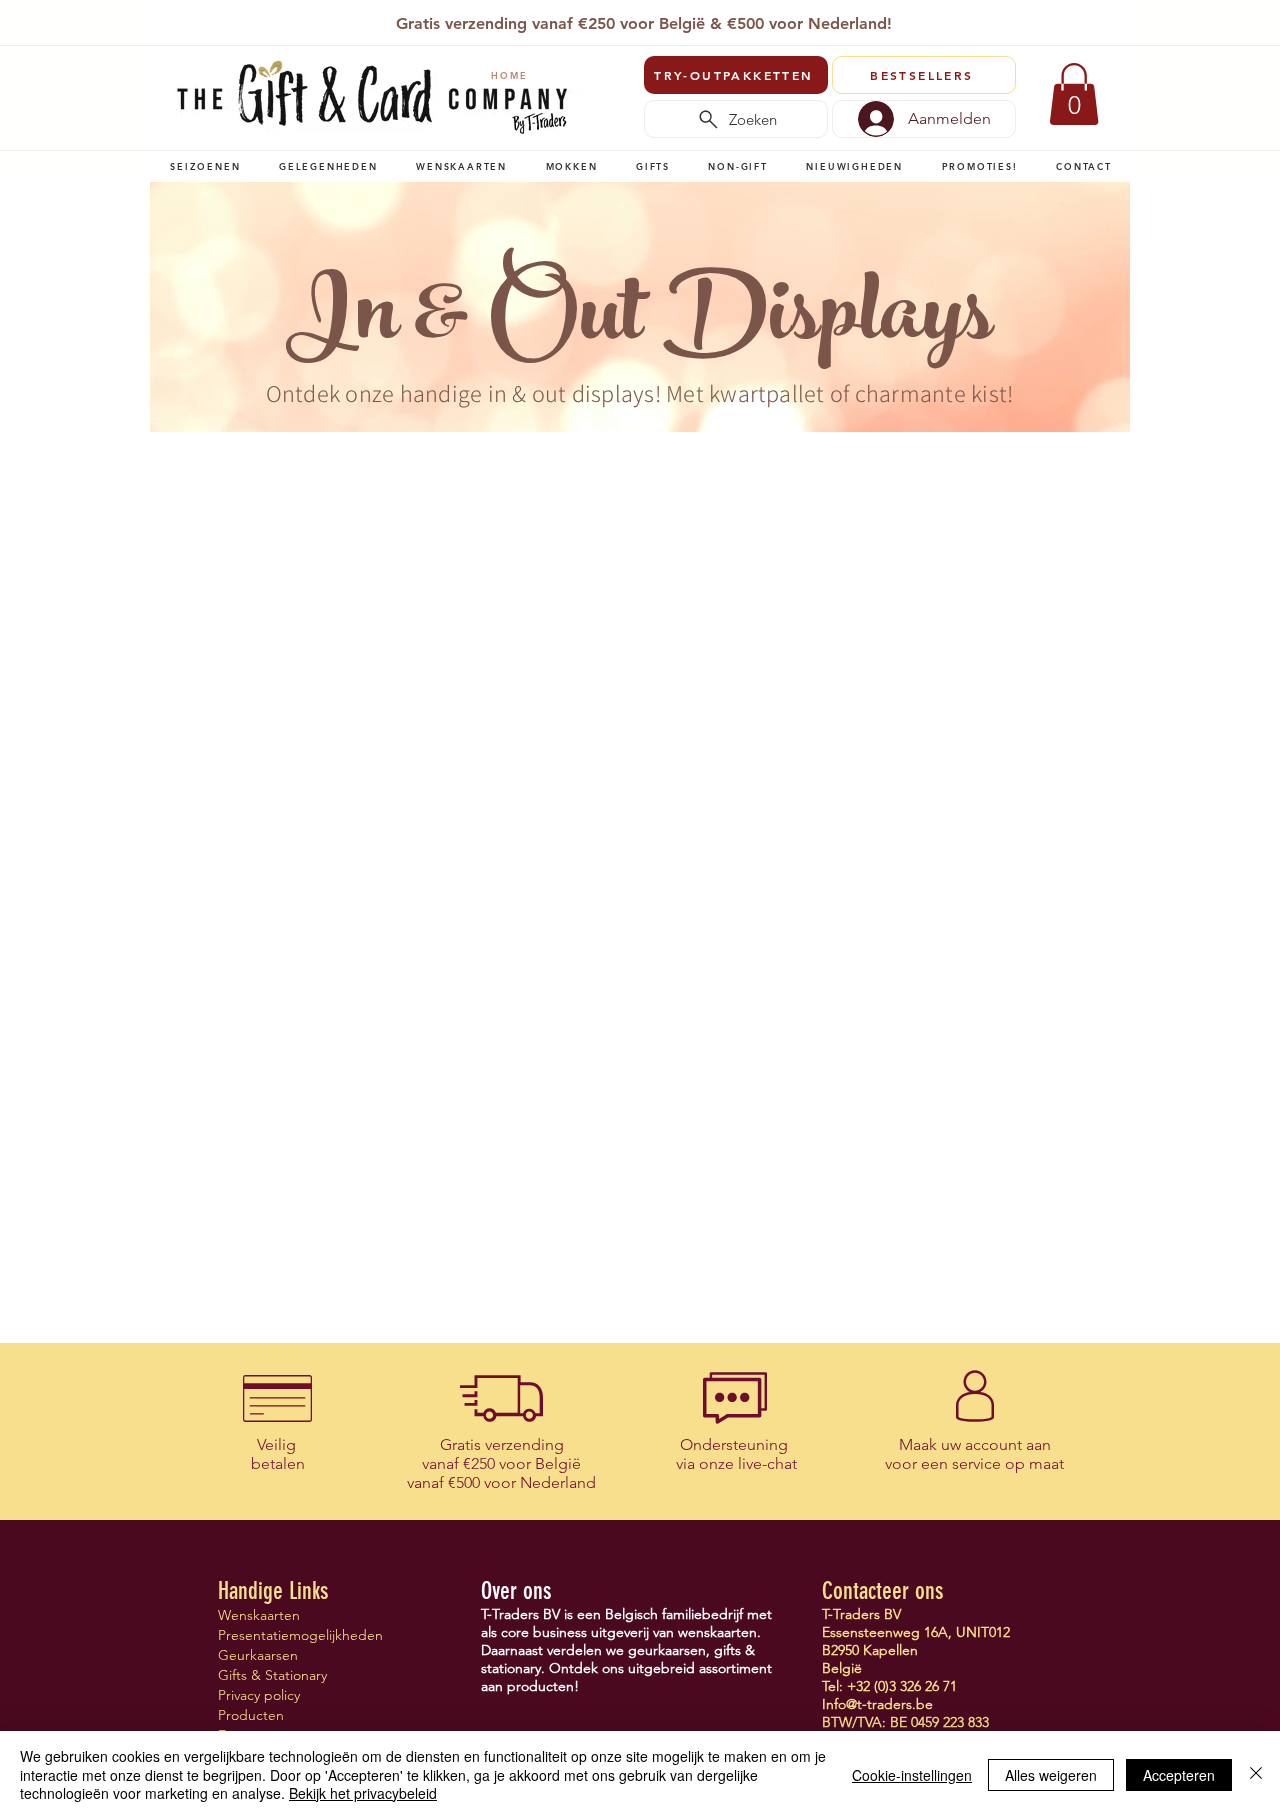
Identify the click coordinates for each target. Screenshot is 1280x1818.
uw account (981, 1444)
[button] (205, 166)
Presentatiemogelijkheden (288, 1635)
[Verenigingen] (700, 18)
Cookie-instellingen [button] (912, 1775)
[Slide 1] (583, 18)
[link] (1074, 94)
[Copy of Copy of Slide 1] (631, 18)
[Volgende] (1103, 25)
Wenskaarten (259, 1615)
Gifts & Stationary (272, 1675)
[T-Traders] (608, 18)
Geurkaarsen (258, 1655)
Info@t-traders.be (877, 1704)
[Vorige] (179, 25)
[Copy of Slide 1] (654, 18)
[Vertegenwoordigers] (677, 18)
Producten (251, 1715)
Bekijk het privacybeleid (363, 1793)
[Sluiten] (1256, 1774)
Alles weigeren (1051, 1775)
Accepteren (1179, 1775)
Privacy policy (259, 1695)
